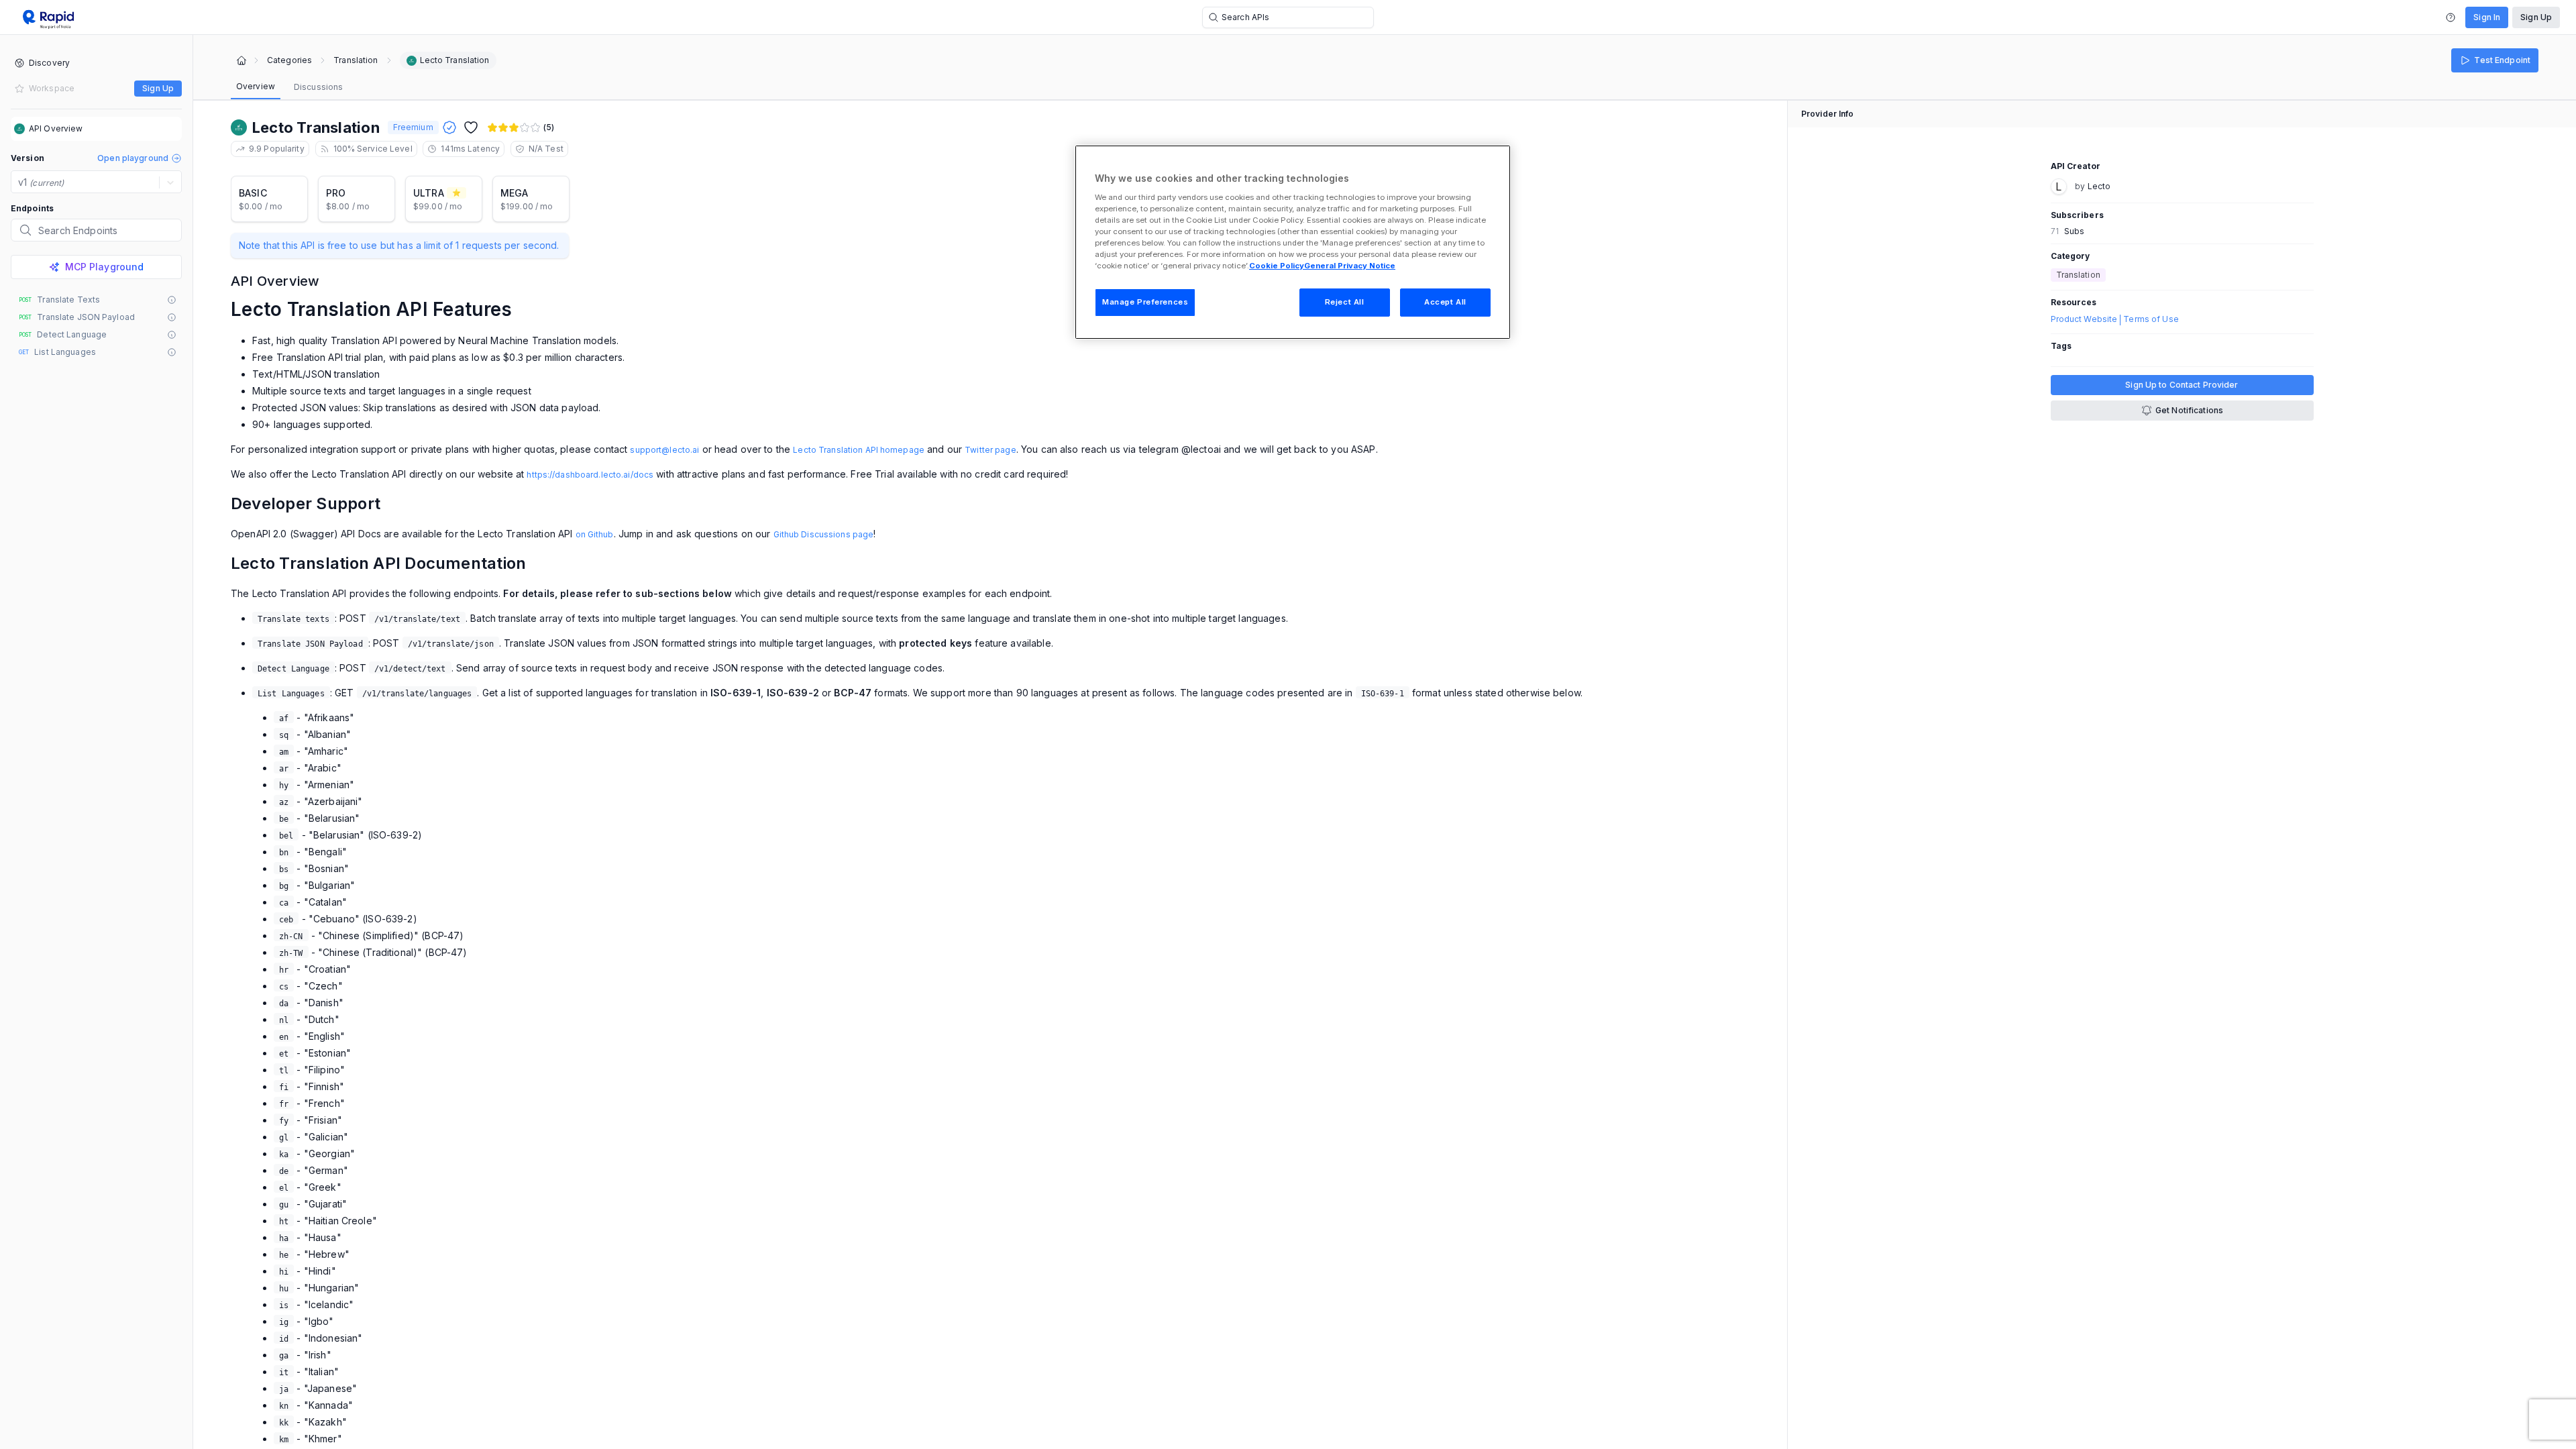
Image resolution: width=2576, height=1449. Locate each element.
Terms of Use (2151, 319)
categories (289, 60)
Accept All (1445, 302)
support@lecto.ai (664, 450)
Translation (356, 60)
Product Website (2084, 319)
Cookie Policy (1277, 266)
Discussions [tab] (318, 87)
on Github (595, 534)
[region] (1293, 242)
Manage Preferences (1145, 302)
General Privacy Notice (1350, 266)
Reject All (1345, 302)
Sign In (2487, 17)
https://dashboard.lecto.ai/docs (590, 475)
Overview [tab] (256, 86)
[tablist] (289, 87)
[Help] (2451, 17)
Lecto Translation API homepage (859, 450)
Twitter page (990, 450)
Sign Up (2536, 17)
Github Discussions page (824, 534)
